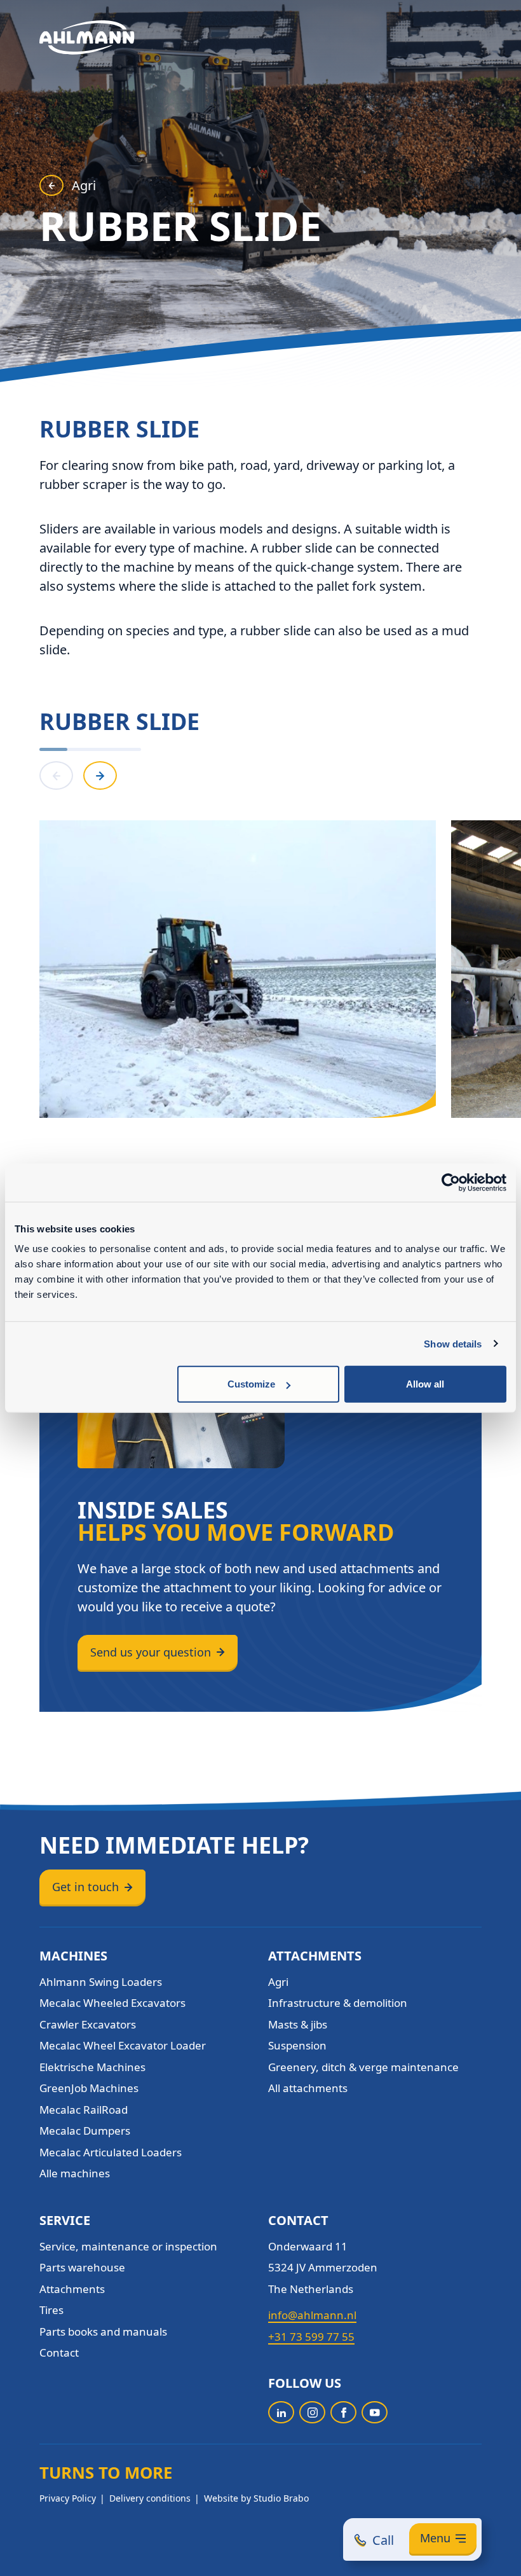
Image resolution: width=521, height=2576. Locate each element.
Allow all (425, 1384)
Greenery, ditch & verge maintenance (363, 2067)
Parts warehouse (82, 2267)
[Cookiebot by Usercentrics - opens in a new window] (451, 1182)
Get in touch (85, 1887)
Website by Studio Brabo (256, 2498)
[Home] (87, 38)
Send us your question (151, 1652)
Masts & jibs (298, 2024)
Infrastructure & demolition (338, 2003)
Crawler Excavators (88, 2024)
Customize (251, 1384)
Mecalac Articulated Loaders (111, 2152)
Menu (435, 2538)
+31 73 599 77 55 (311, 2337)
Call (383, 2540)
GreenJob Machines (89, 2088)
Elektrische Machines (92, 2067)
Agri (84, 185)
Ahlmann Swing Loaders (101, 1982)
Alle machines (75, 2173)
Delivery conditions (150, 2498)
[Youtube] (375, 2412)
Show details (453, 1343)
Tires (51, 2310)
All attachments (308, 2088)
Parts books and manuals (103, 2331)
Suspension (297, 2045)
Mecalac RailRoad (84, 2110)
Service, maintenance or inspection (128, 2246)
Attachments (72, 2289)
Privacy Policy (68, 2498)
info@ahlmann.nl (312, 2315)
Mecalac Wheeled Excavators (112, 2003)
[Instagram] (312, 2412)
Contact (59, 2352)
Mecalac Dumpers (85, 2131)
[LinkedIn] (281, 2412)
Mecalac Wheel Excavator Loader (123, 2045)
